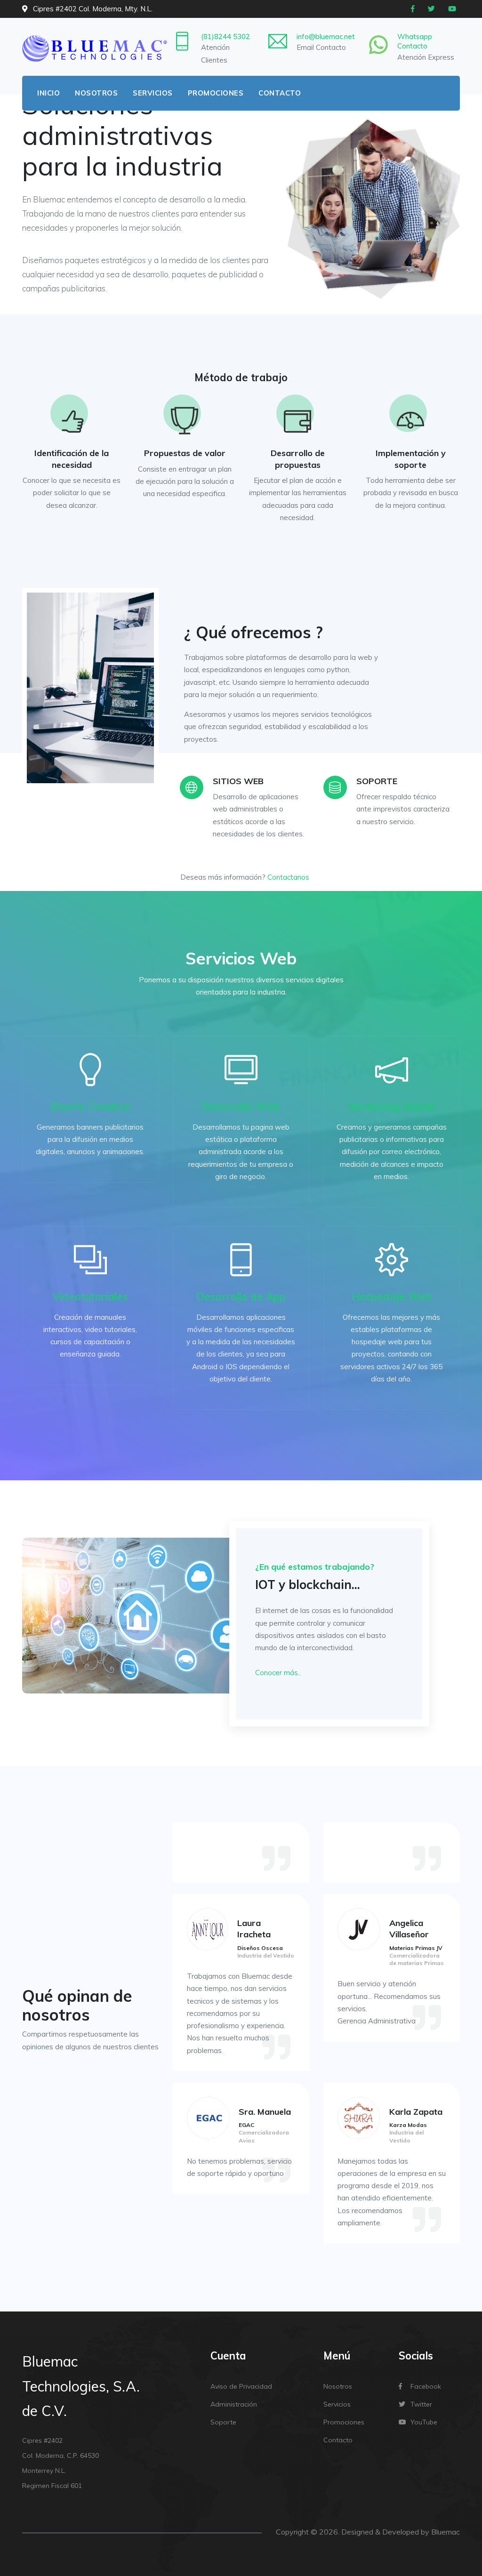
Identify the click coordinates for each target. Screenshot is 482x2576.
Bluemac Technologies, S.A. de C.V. (81, 2386)
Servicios (153, 93)
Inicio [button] (48, 93)
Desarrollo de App (241, 1297)
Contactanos (288, 877)
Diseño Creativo (90, 1107)
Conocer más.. (278, 1673)
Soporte (223, 2422)
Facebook (426, 2386)
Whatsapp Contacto (415, 41)
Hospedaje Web (392, 1297)
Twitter (421, 2404)
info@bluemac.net (326, 36)
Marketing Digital (391, 1107)
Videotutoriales (90, 1297)
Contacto (280, 93)
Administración (234, 2404)
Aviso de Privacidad (241, 2386)
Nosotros (96, 93)
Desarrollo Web (241, 1107)
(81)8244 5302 (225, 36)
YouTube (424, 2422)
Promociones (216, 93)
